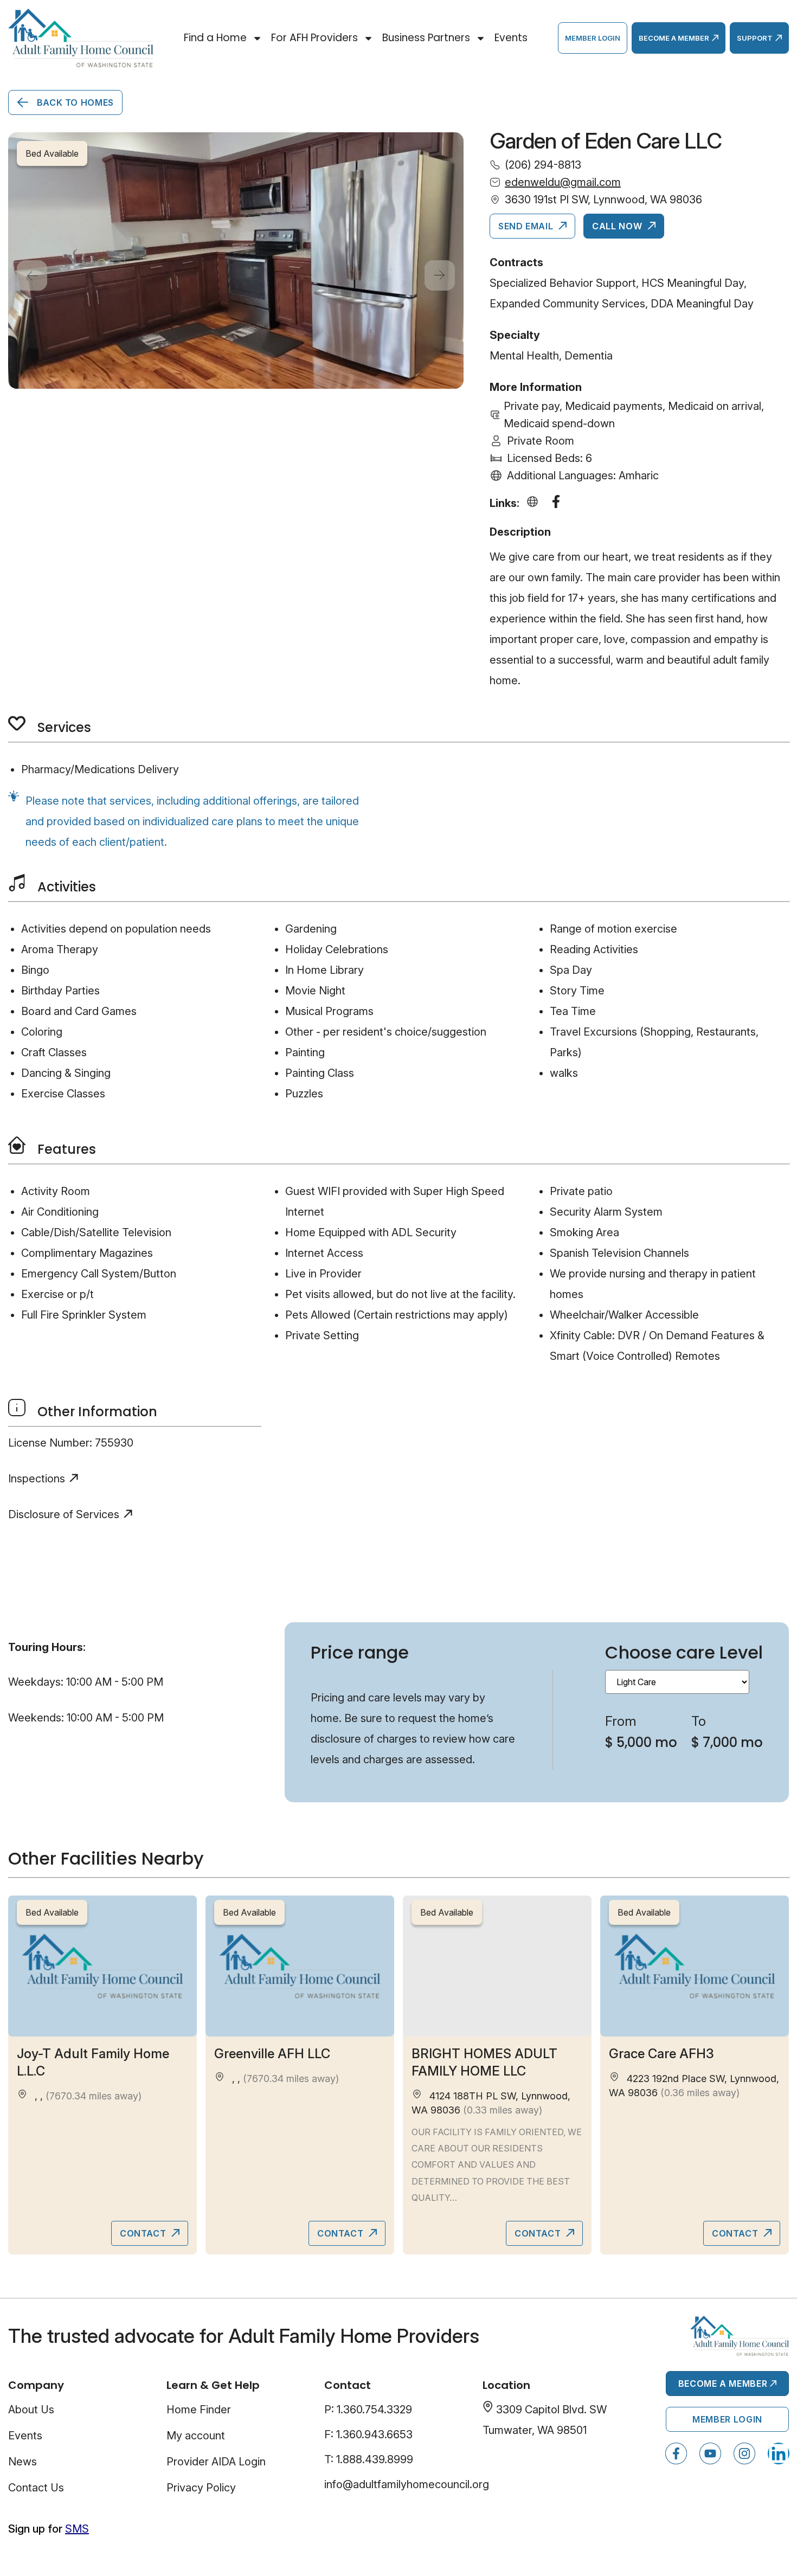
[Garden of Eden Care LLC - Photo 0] (236, 261)
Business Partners (426, 38)
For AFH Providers (314, 38)
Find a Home (215, 38)
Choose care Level (684, 1652)
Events (511, 38)
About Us (31, 2410)
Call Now (618, 226)
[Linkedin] (779, 2453)
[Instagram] (744, 2453)
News (23, 2462)
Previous (32, 275)
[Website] (535, 503)
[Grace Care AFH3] (695, 1966)
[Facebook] (676, 2453)
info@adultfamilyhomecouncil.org (407, 2484)
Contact (144, 2233)
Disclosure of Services (64, 1514)
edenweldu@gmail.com (563, 182)
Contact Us (36, 2488)
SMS (77, 2529)
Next (440, 275)
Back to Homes (74, 102)
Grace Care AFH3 (661, 2054)
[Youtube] (710, 2453)
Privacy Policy (201, 2488)
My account (196, 2436)
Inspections (37, 1479)
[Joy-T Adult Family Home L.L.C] (102, 1966)
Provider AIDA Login (216, 2462)
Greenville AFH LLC (272, 2054)
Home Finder (199, 2410)
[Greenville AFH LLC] (300, 1966)
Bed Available (52, 1912)
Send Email (527, 226)
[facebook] (558, 503)
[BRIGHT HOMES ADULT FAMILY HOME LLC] (497, 1966)
